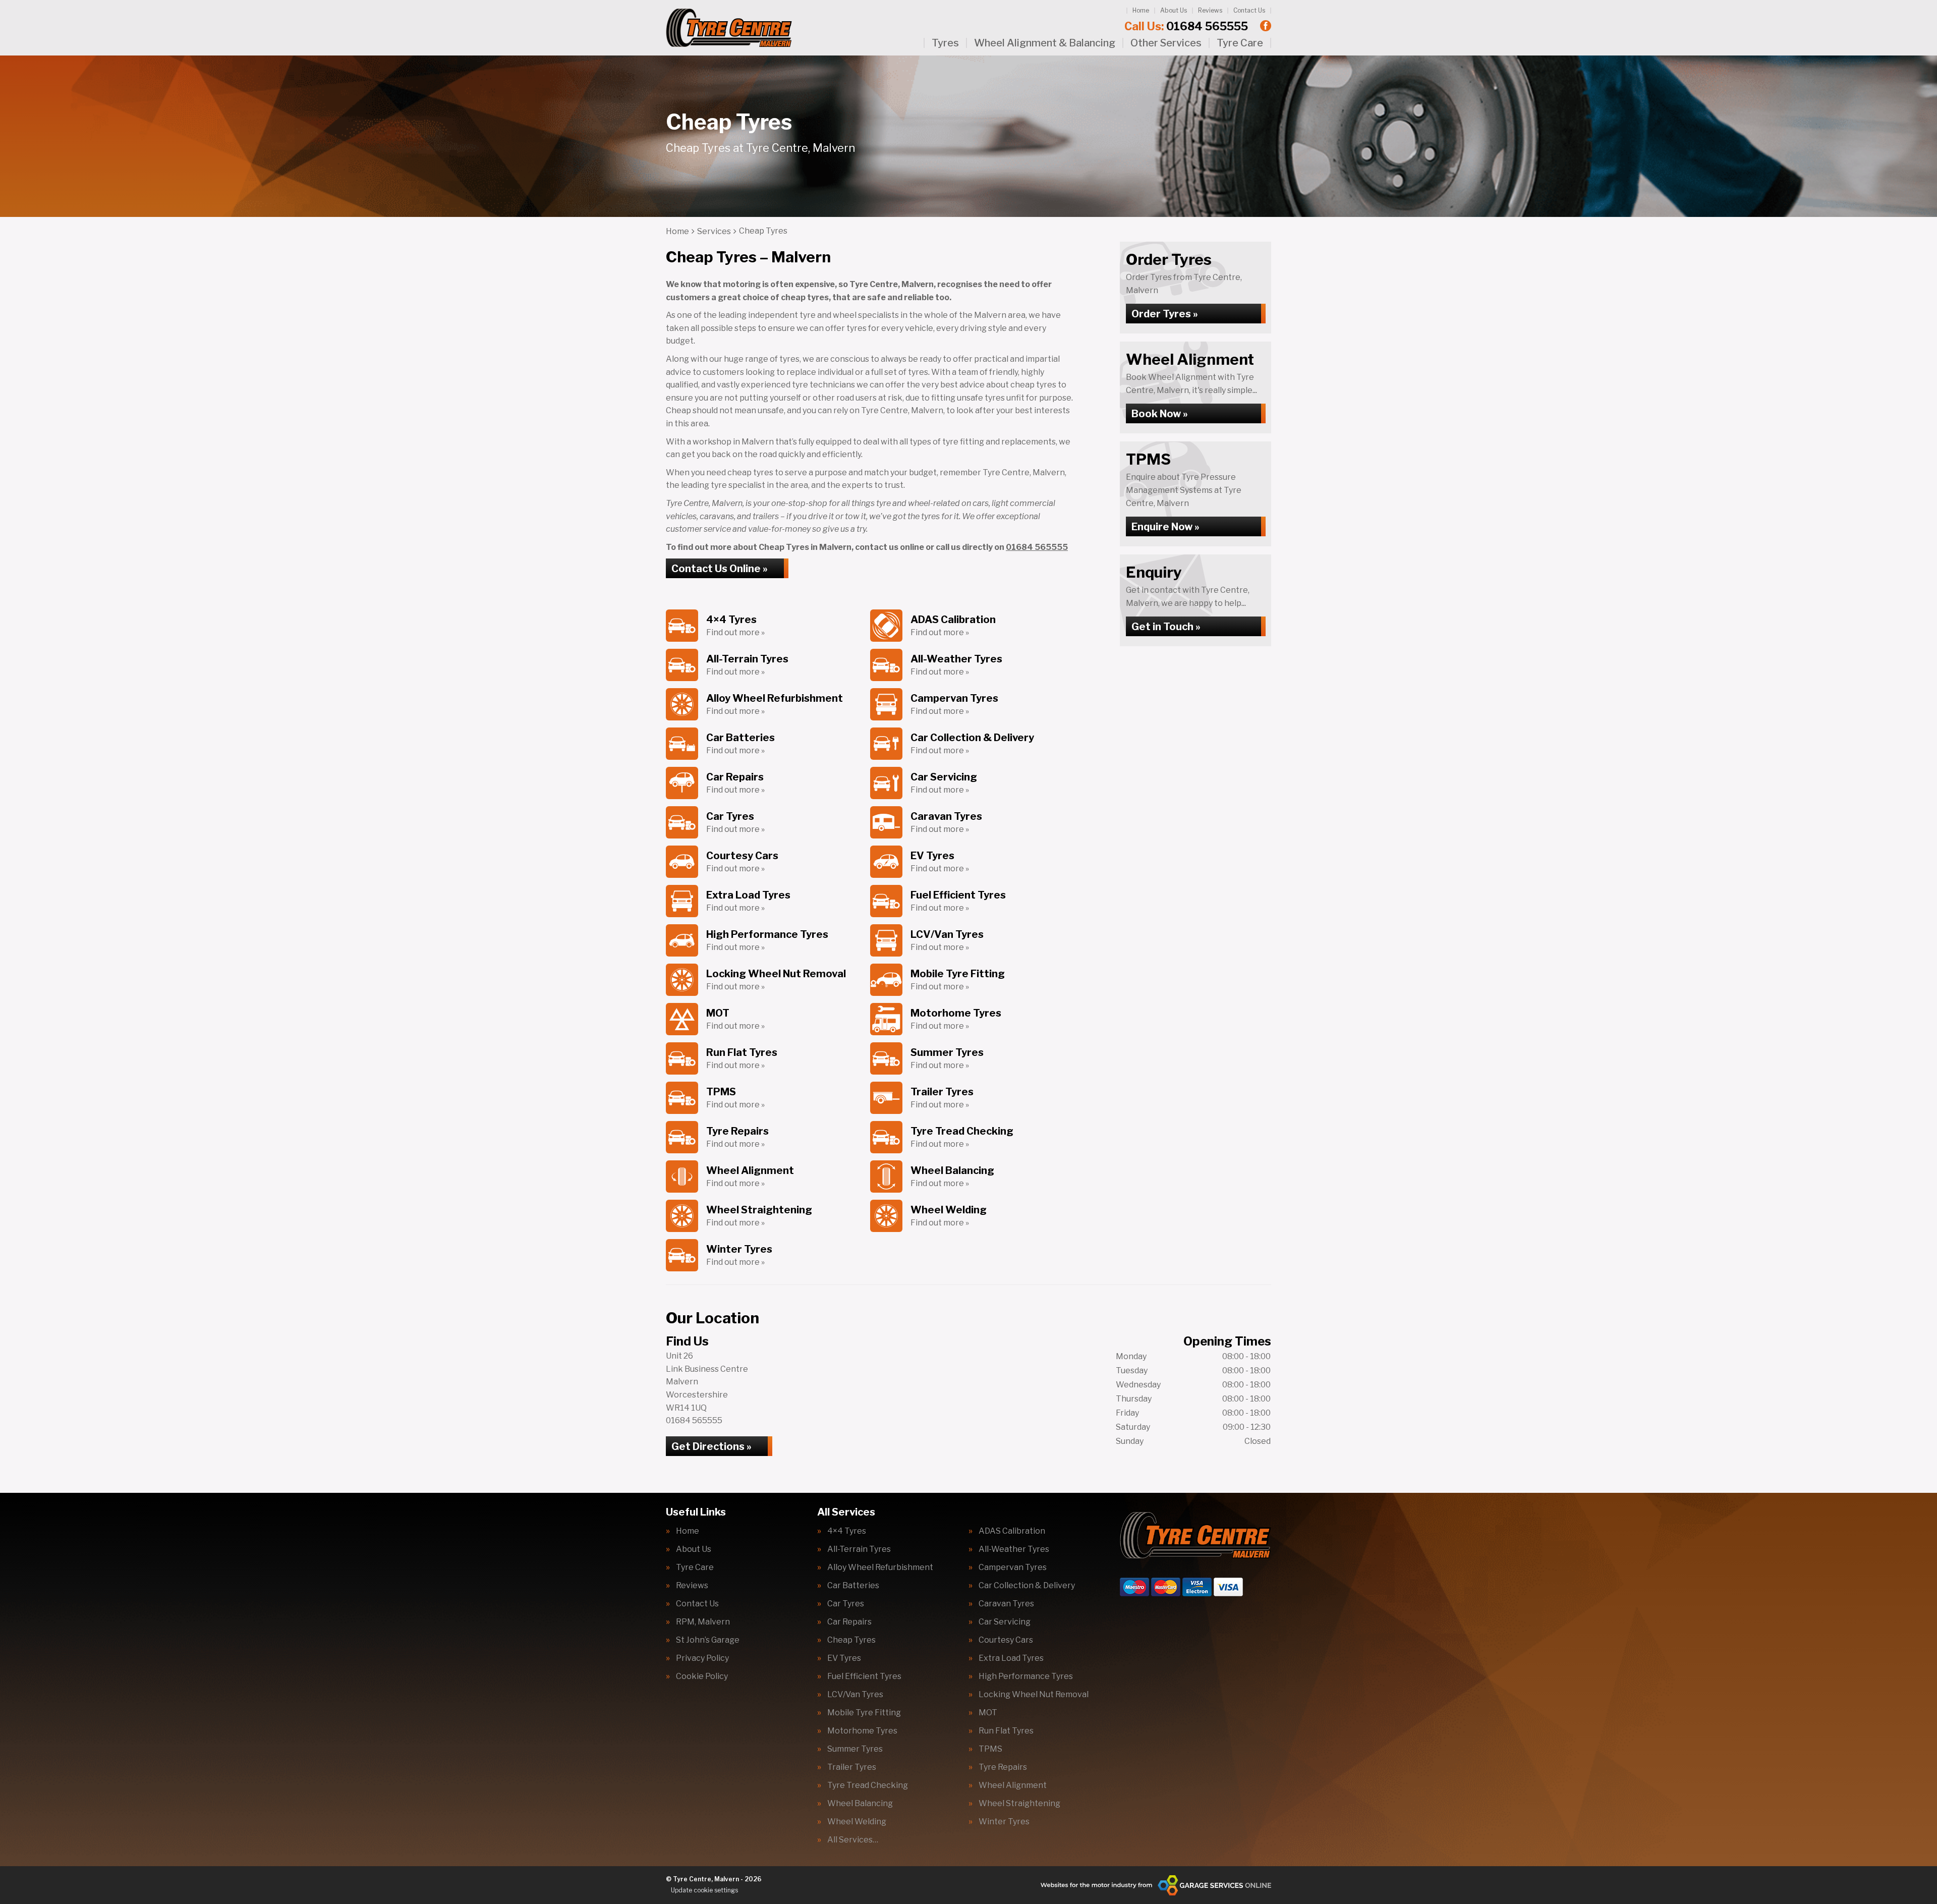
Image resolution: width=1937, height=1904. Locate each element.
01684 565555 (1186, 26)
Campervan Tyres (1013, 1567)
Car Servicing (1005, 1622)
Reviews (1210, 10)
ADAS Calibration (1012, 1531)
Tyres (945, 43)
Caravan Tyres (1006, 1604)
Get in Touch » (1166, 627)
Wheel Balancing (860, 1804)
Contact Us (1249, 10)
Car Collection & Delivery (1027, 1586)
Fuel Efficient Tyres (864, 1676)
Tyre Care (1240, 43)
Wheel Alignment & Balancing (1045, 43)
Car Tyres (846, 1604)
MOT (988, 1713)
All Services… (853, 1840)
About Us (1174, 10)
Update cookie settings (704, 1890)
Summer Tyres (855, 1749)
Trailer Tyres (852, 1767)
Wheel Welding (857, 1822)
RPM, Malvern (703, 1622)
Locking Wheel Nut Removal (1034, 1695)
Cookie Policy (702, 1676)
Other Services (1166, 43)
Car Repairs (849, 1622)
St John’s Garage (708, 1640)
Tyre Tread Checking (868, 1785)
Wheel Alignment (1013, 1785)
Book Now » (1160, 414)
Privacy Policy (702, 1658)
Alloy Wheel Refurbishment (880, 1567)
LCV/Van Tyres (855, 1695)
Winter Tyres (1004, 1822)
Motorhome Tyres (862, 1731)
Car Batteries (853, 1586)
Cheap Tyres (851, 1640)
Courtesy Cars (1006, 1640)
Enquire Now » (1165, 527)
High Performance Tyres (1026, 1676)
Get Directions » (711, 1446)
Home (1141, 10)
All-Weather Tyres (1014, 1549)
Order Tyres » (1165, 314)
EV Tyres (844, 1658)
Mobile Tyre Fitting (864, 1713)
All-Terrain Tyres (859, 1549)
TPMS (990, 1749)
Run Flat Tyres (1006, 1731)
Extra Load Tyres (1011, 1658)
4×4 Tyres (847, 1531)
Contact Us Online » (720, 569)
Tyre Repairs (1003, 1767)
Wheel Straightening (1019, 1804)
